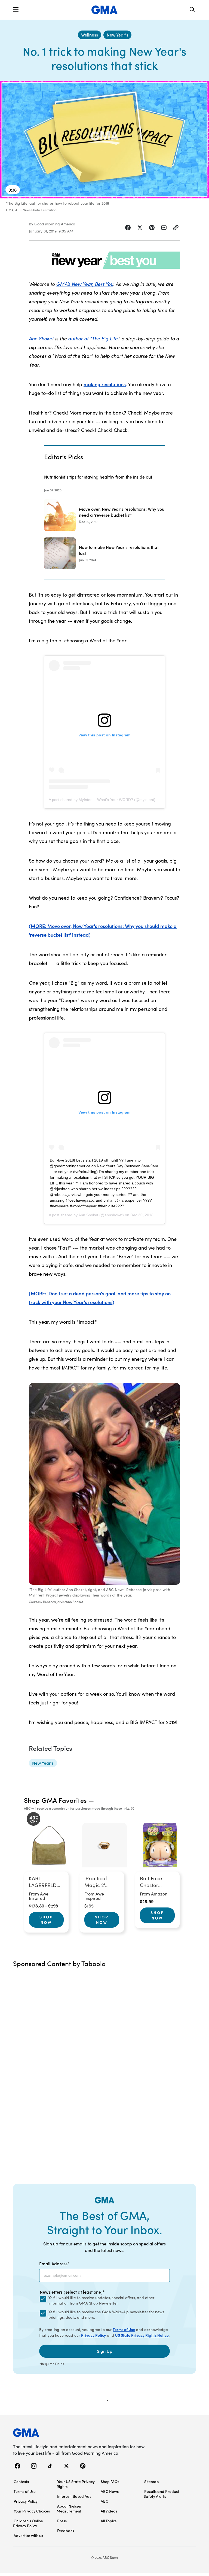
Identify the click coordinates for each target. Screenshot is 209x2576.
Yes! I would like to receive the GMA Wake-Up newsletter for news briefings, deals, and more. (106, 2315)
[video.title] (104, 140)
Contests (21, 2481)
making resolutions (105, 384)
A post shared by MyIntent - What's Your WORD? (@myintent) (102, 800)
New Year (82, 284)
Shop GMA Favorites (56, 1800)
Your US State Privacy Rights (76, 2484)
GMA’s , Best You (85, 284)
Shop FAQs (110, 2481)
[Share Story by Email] (164, 228)
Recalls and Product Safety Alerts (162, 2494)
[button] (16, 10)
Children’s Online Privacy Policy (28, 2523)
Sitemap (152, 2481)
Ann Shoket (41, 338)
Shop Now (46, 1919)
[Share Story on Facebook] (128, 228)
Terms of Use (124, 2329)
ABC (104, 2501)
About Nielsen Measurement (69, 2508)
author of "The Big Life (93, 338)
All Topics (109, 2521)
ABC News (110, 2491)
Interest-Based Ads (74, 2496)
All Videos (109, 2511)
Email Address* (54, 2263)
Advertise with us (28, 2535)
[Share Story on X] (140, 228)
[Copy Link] (176, 228)
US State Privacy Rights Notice (142, 2335)
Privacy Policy (93, 2335)
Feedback (66, 2530)
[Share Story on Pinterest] (152, 228)
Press (62, 2521)
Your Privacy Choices (32, 2511)
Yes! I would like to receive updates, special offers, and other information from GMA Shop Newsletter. (101, 2300)
